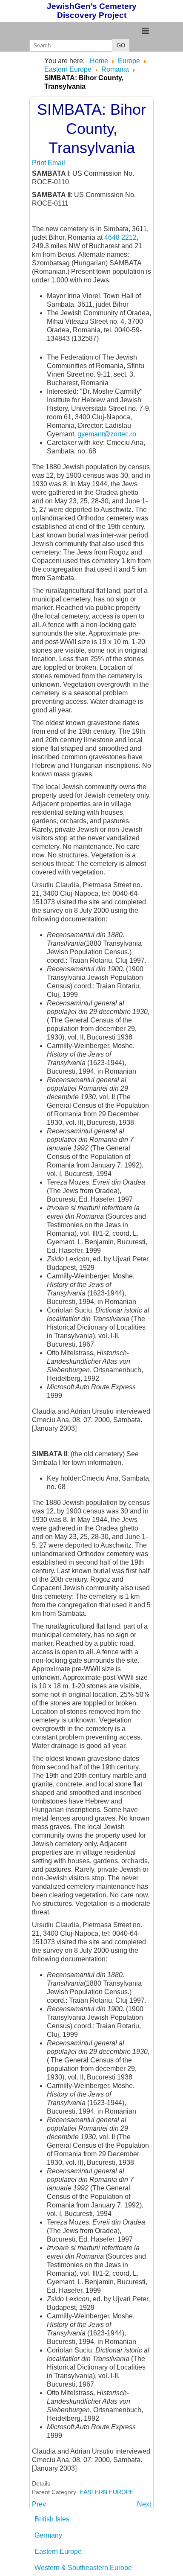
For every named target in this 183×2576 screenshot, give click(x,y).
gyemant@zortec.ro (107, 434)
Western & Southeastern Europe (83, 2568)
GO (121, 45)
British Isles (52, 2519)
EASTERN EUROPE (107, 2492)
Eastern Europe (58, 2551)
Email (56, 163)
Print (40, 163)
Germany (48, 2535)
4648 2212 (120, 237)
